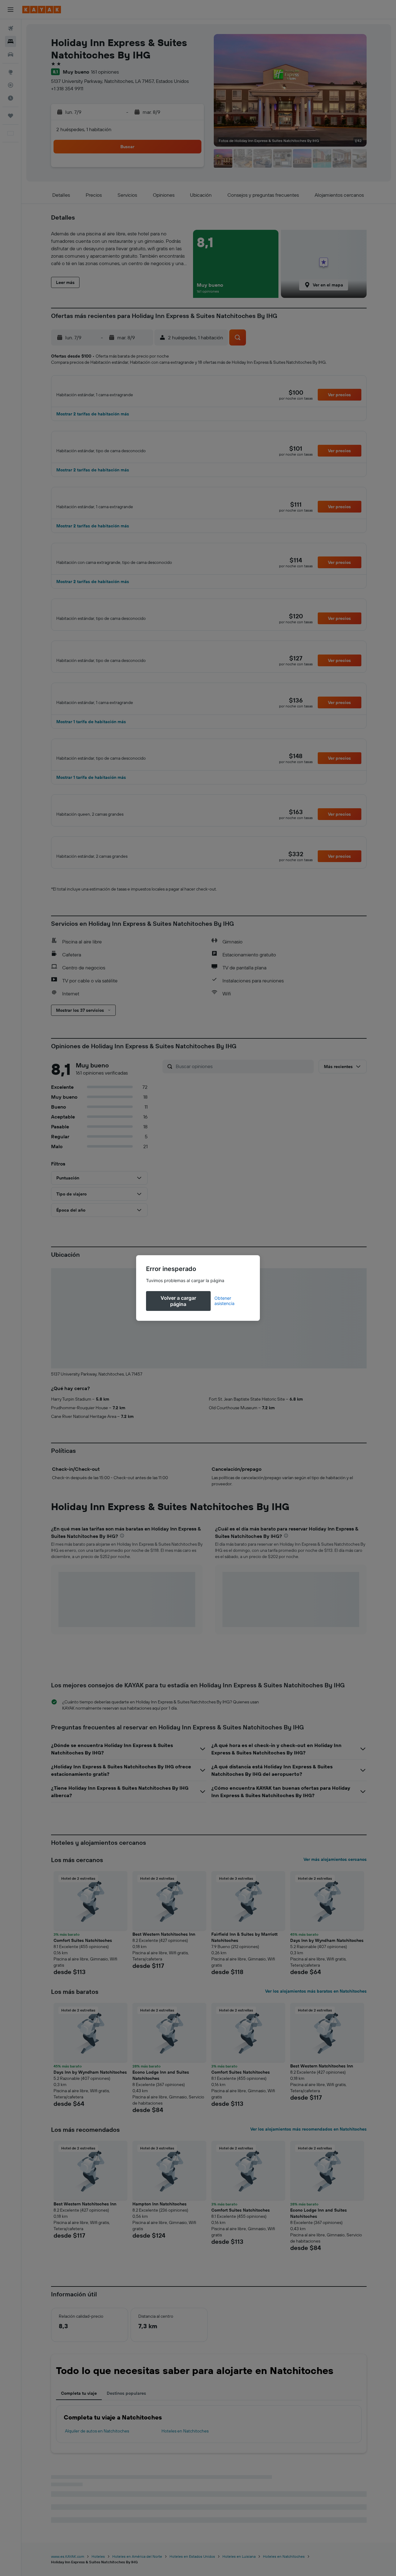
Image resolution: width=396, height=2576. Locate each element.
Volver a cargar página (178, 1301)
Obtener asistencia (224, 1301)
